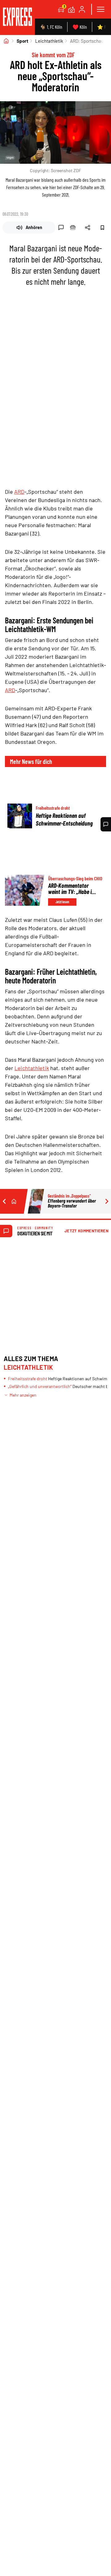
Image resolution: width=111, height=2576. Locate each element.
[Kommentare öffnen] (106, 824)
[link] (17, 17)
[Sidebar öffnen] (101, 9)
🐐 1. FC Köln (51, 27)
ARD (19, 492)
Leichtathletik (49, 41)
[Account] (82, 9)
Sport (23, 41)
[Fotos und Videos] (72, 9)
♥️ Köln (80, 27)
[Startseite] (6, 41)
